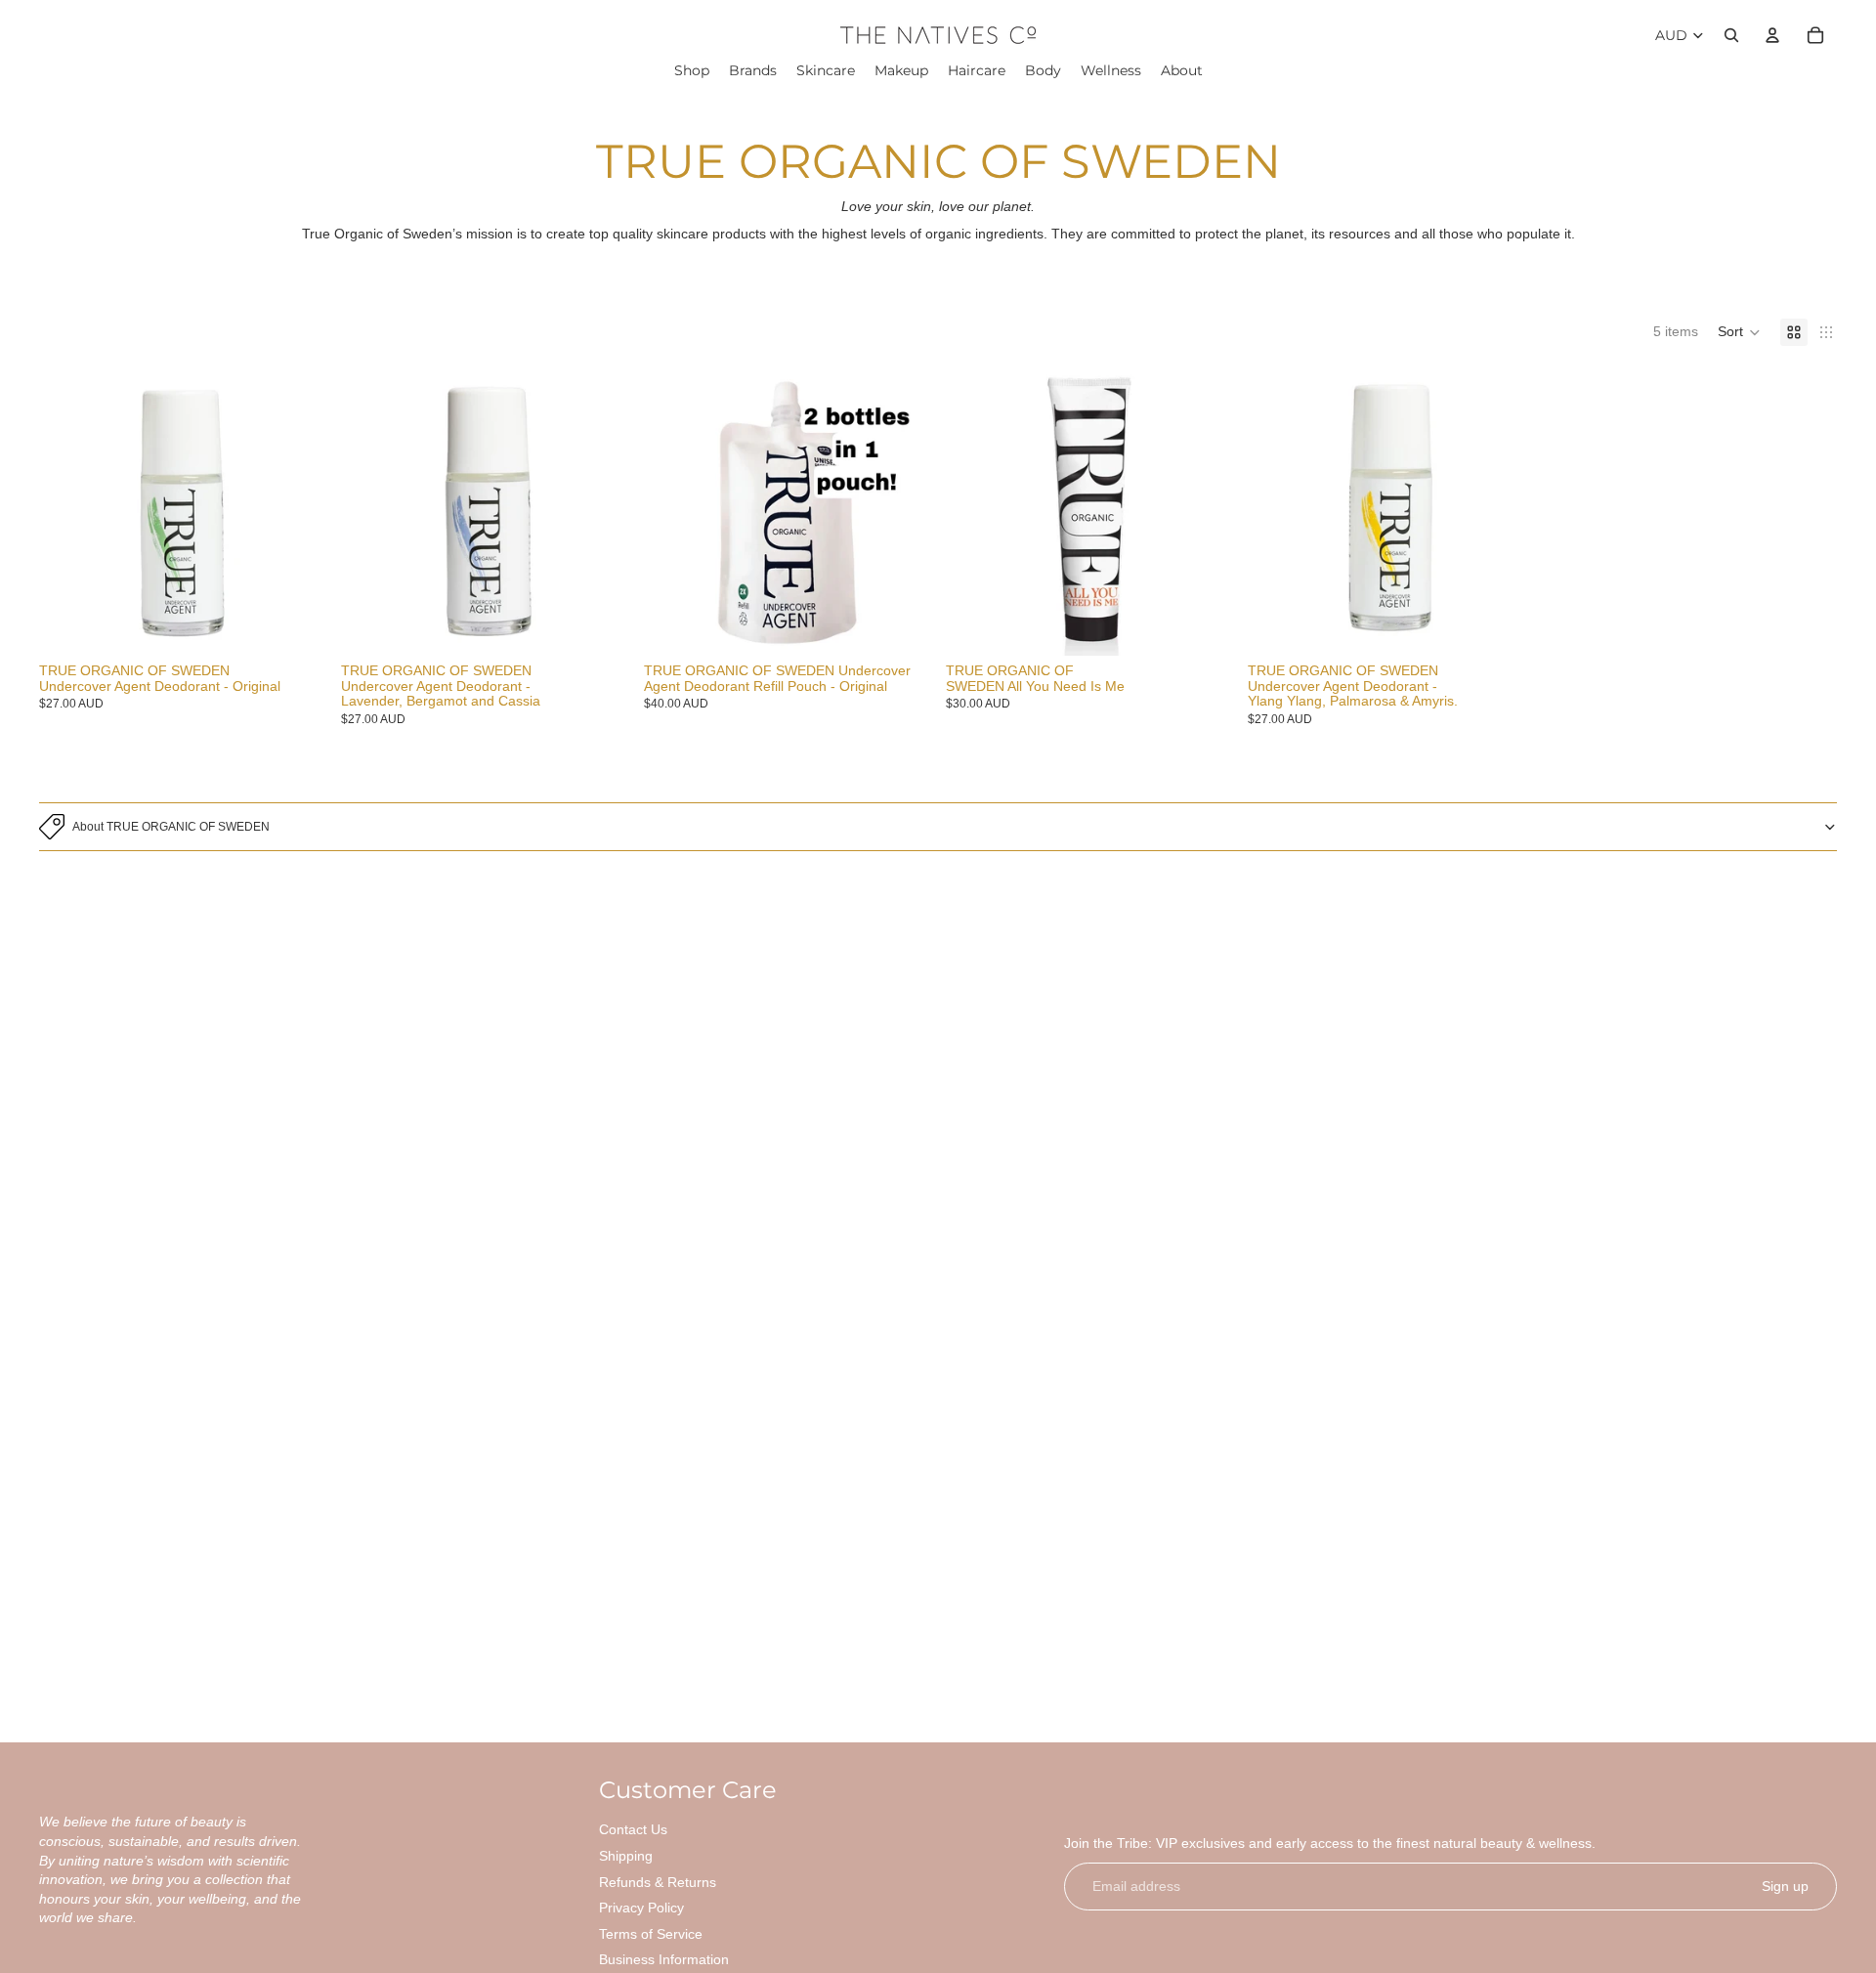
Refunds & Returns (658, 1882)
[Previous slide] (68, 512)
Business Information (664, 1959)
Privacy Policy (641, 1908)
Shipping (626, 1856)
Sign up (1785, 1886)
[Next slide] (296, 512)
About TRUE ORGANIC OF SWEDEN (171, 827)
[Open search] (1731, 35)
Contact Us (633, 1829)
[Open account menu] (1772, 35)
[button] (1739, 332)
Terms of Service (651, 1934)
